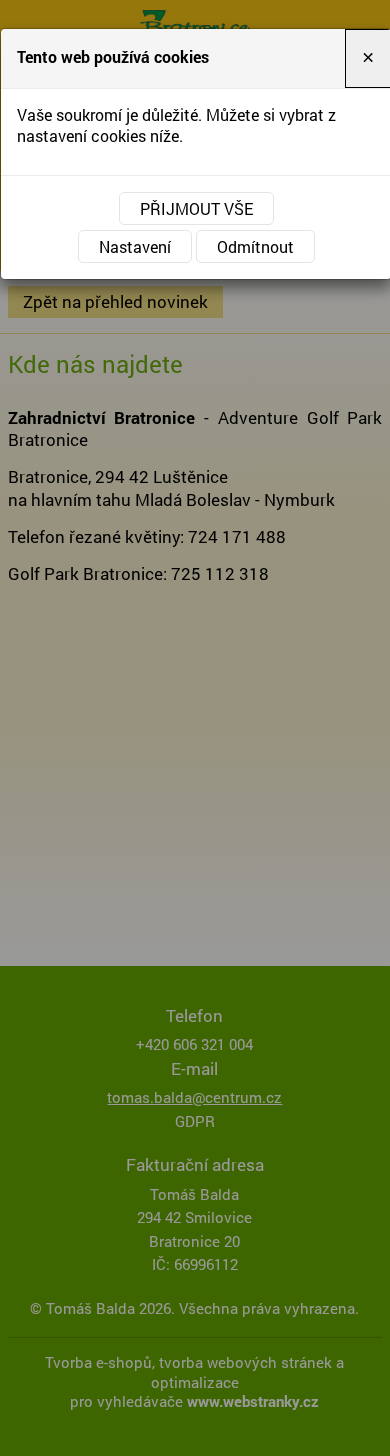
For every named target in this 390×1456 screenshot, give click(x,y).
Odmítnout (255, 246)
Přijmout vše (196, 208)
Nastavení (135, 246)
